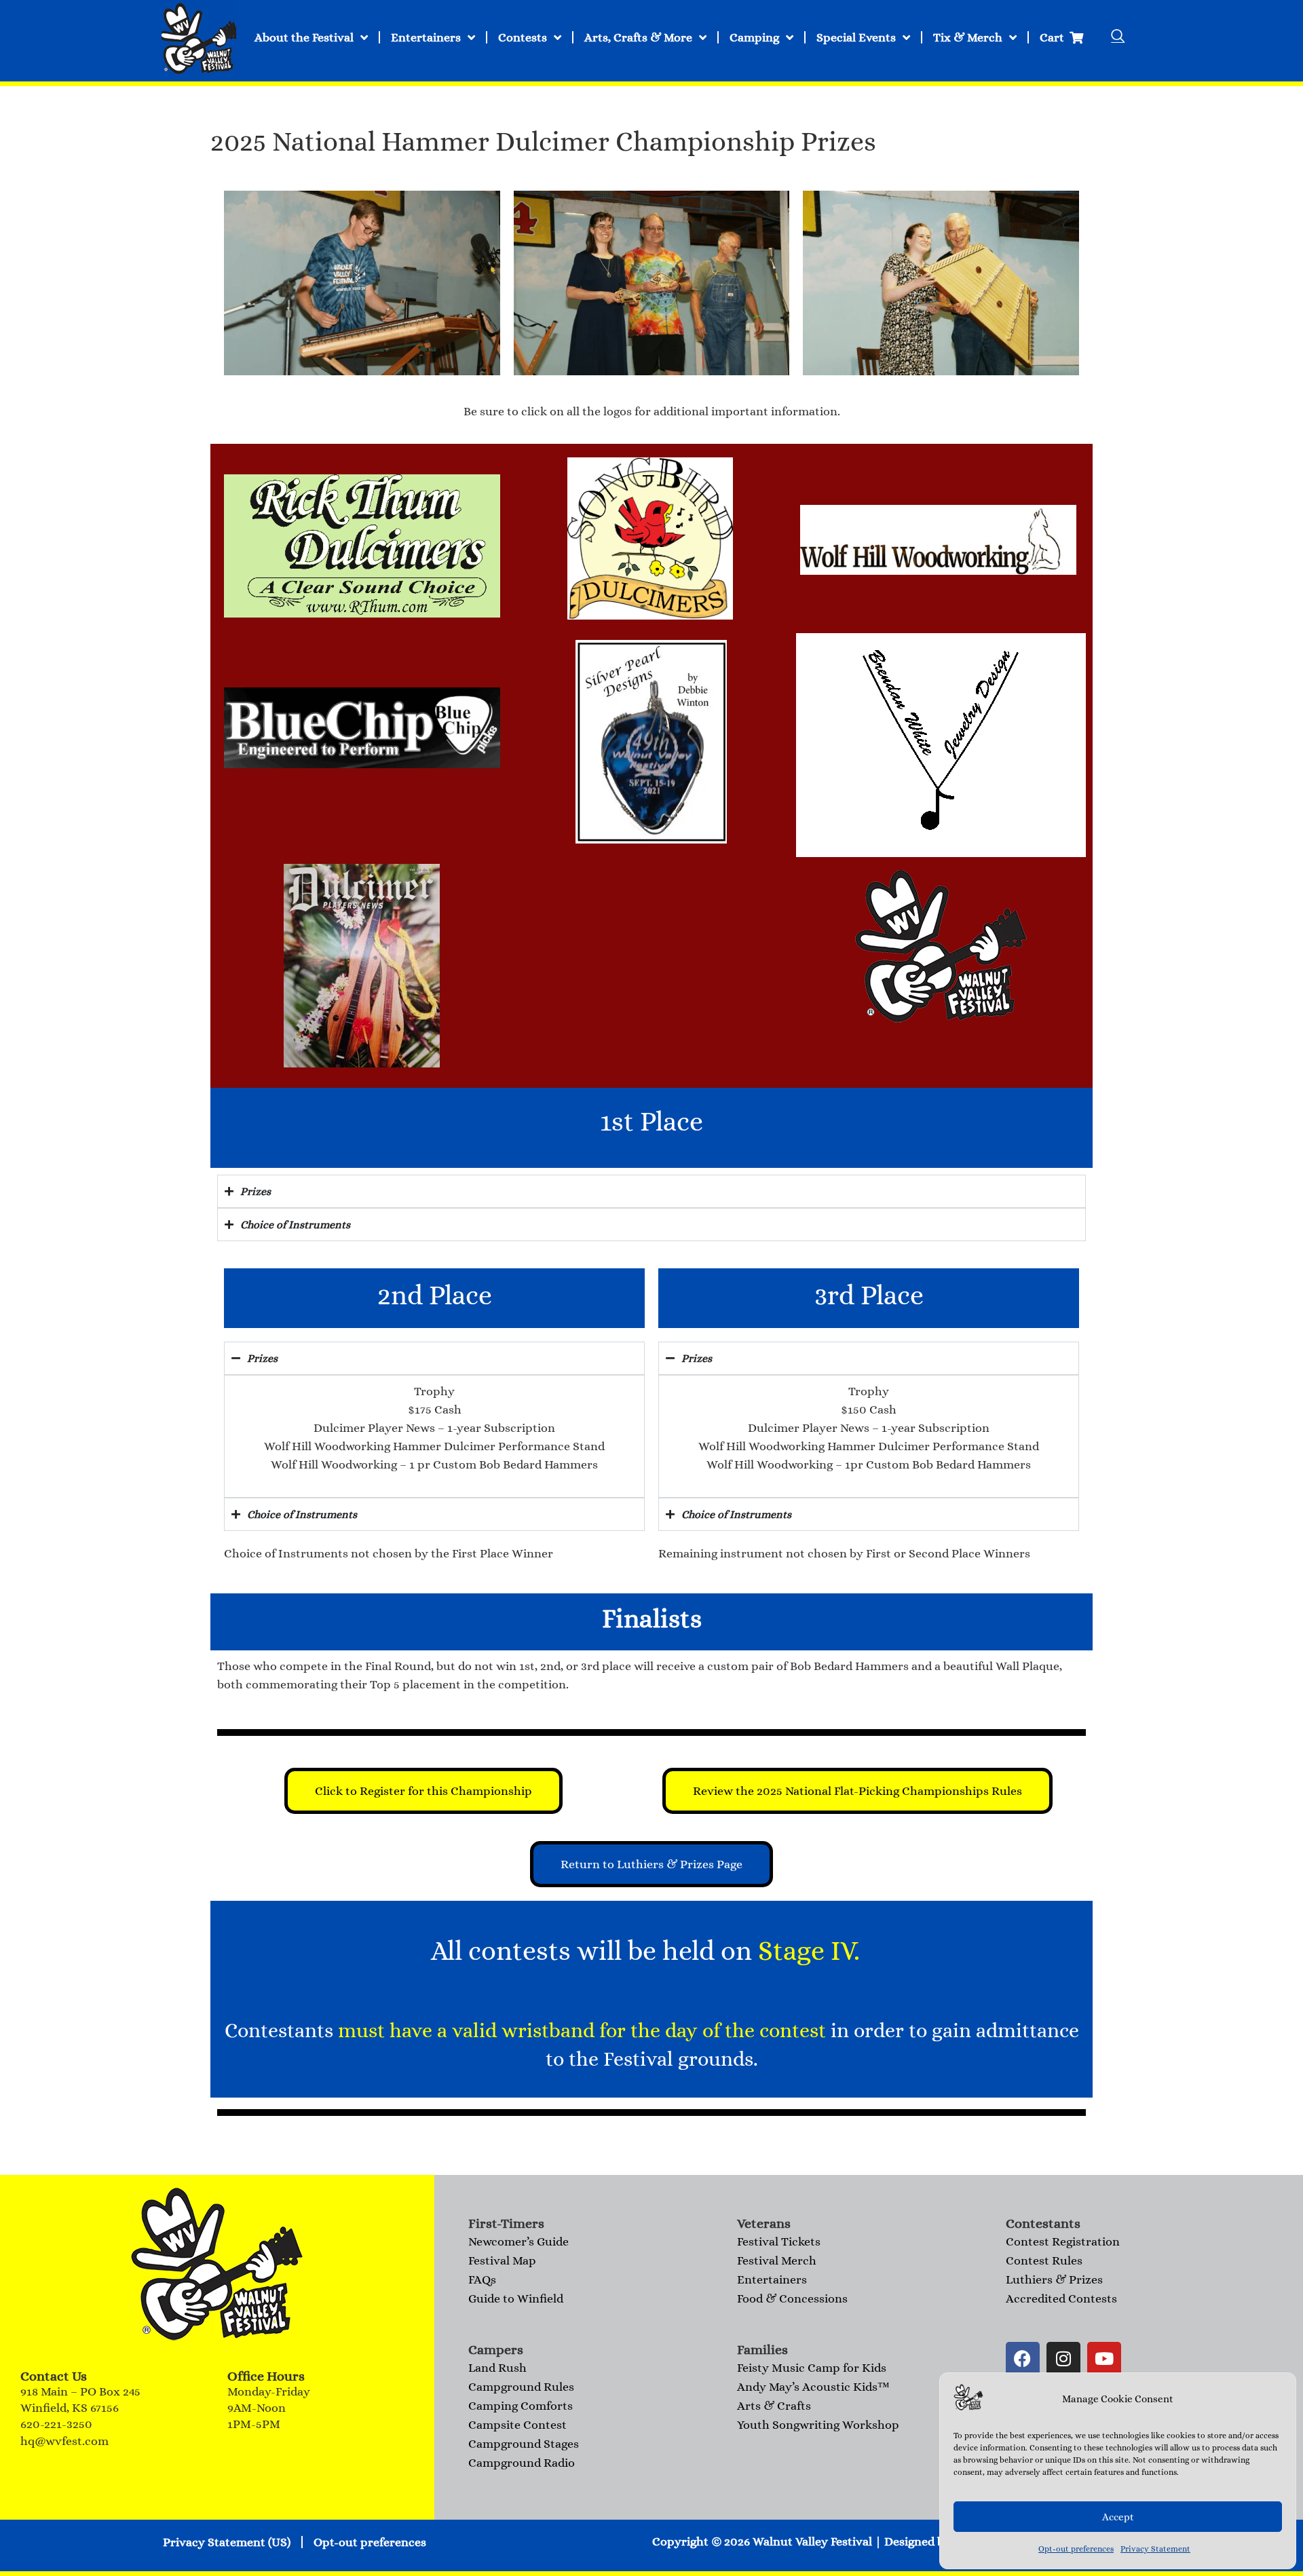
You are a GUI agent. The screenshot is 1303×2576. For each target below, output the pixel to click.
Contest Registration (1063, 2241)
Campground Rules (521, 2387)
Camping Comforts (521, 2406)
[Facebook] (1023, 2359)
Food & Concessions (792, 2298)
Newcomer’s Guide (518, 2241)
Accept (1118, 2517)
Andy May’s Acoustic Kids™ (813, 2387)
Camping (754, 37)
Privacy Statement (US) (227, 2542)
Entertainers (426, 37)
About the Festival (304, 37)
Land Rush (497, 2368)
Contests (523, 37)
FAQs (482, 2279)
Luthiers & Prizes (1054, 2279)
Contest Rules (1044, 2260)
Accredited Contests (1061, 2298)
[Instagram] (1063, 2359)
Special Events (856, 37)
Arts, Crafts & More (638, 37)
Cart (1055, 37)
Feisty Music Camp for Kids (812, 2368)
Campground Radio (522, 2463)
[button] (1118, 37)
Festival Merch (777, 2260)
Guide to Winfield (516, 2298)
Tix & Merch (968, 37)
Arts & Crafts (774, 2406)
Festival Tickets (779, 2241)
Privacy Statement (1155, 2549)
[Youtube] (1104, 2359)
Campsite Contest (517, 2425)
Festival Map (502, 2260)
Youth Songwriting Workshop (818, 2425)
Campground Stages (524, 2444)
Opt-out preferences (1076, 2549)
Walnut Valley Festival (812, 2541)
